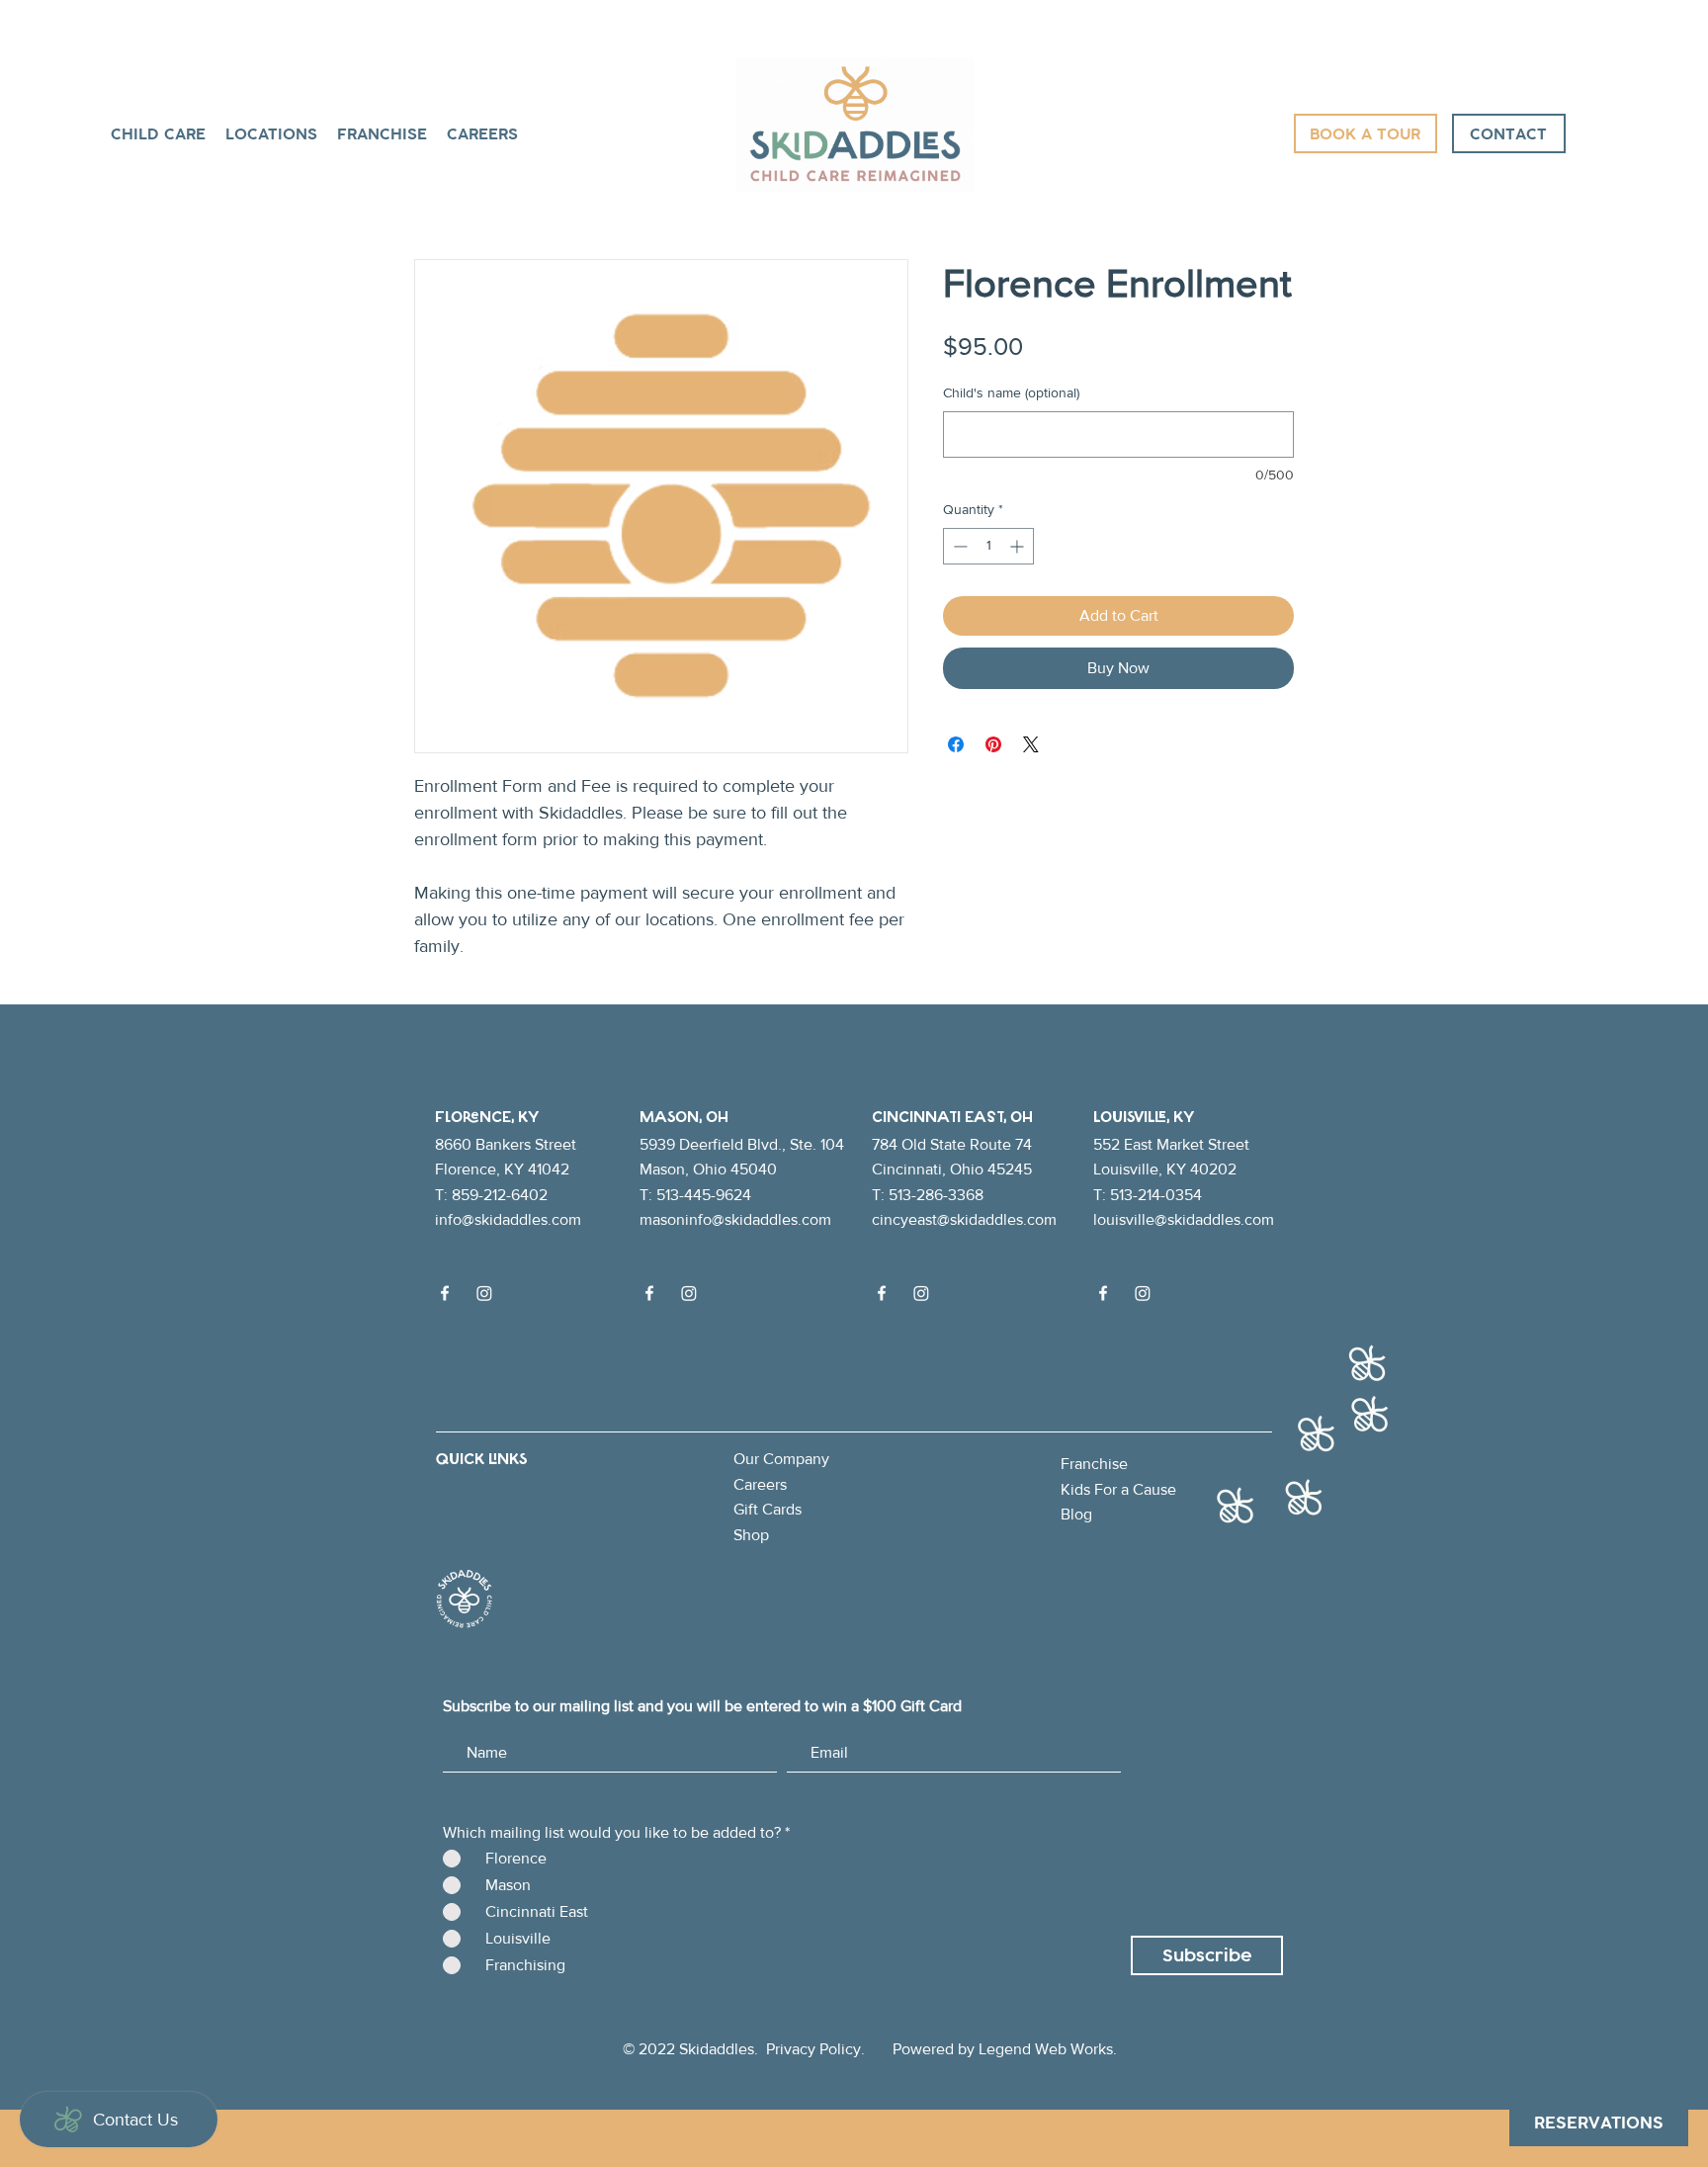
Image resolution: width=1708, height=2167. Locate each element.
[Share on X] (1031, 744)
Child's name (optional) (1011, 392)
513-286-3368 (936, 1195)
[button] (271, 133)
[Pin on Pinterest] (993, 744)
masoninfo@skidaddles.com (735, 1219)
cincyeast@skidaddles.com (964, 1219)
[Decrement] (958, 546)
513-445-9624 (704, 1195)
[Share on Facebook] (956, 744)
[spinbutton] (988, 546)
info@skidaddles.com (508, 1219)
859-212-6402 (500, 1195)
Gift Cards (768, 1509)
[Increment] (1019, 546)
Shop (751, 1535)
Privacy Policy (813, 2049)
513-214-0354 (1156, 1195)
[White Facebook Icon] (445, 1293)
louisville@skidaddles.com (1184, 1219)
